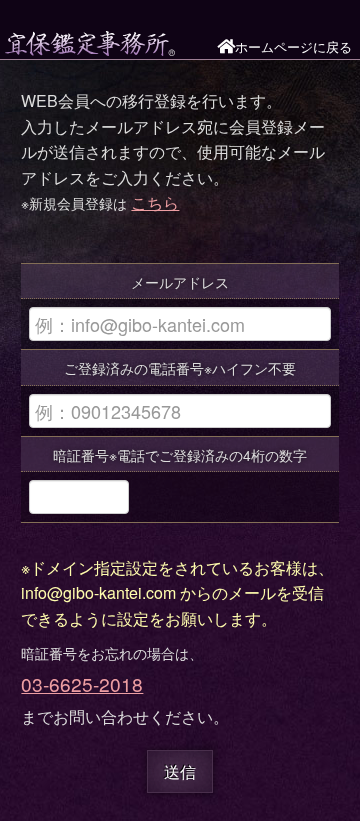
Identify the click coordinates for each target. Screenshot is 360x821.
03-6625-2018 (82, 683)
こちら (155, 202)
